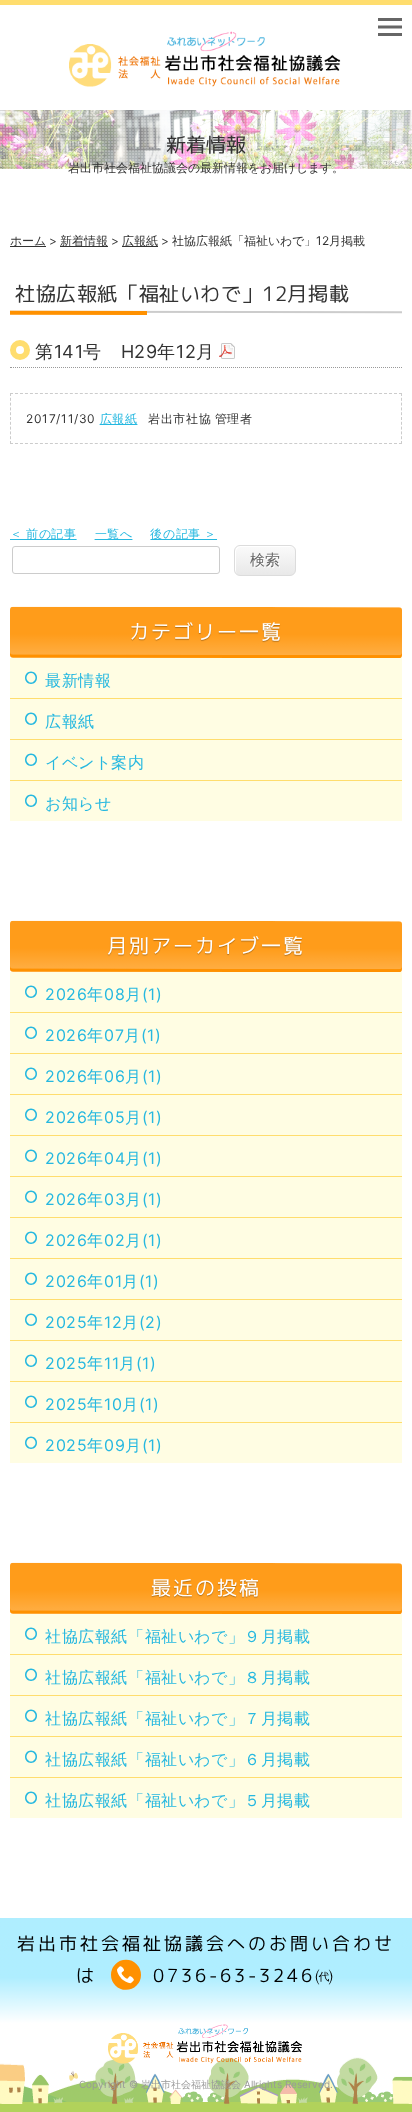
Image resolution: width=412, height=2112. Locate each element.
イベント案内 (95, 762)
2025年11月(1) (101, 1363)
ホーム (28, 240)
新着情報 (84, 240)
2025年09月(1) (104, 1445)
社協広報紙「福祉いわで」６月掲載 (178, 1759)
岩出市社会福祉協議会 (191, 2084)
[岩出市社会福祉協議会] (206, 80)
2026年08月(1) (104, 994)
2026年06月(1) (104, 1076)
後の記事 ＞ (183, 533)
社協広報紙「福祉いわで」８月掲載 (178, 1677)
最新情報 (78, 680)
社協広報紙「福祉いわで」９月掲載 (178, 1636)
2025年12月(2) (104, 1322)
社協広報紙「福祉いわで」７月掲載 (178, 1718)
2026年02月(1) (104, 1240)
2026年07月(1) (103, 1035)
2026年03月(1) (104, 1199)
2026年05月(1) (104, 1117)
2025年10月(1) (102, 1404)
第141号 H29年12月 (125, 351)
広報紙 (140, 240)
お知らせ (78, 803)
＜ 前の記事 (43, 533)
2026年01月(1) (102, 1281)
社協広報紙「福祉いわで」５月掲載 (178, 1800)
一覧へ (114, 533)
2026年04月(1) (104, 1158)
